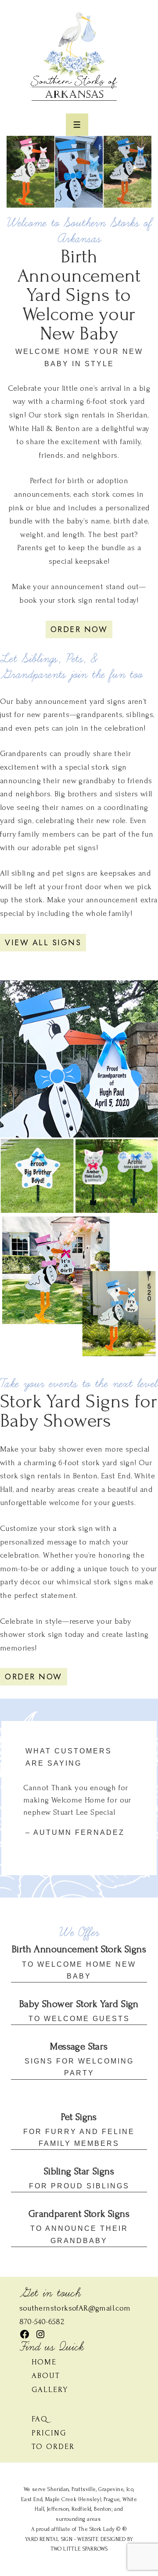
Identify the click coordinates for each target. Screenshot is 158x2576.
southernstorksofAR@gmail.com (75, 2308)
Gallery (50, 2390)
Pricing (49, 2433)
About (46, 2376)
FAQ (40, 2419)
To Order (53, 2447)
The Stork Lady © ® (102, 2529)
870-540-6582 (42, 2322)
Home (44, 2362)
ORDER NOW (79, 629)
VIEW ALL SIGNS (43, 943)
